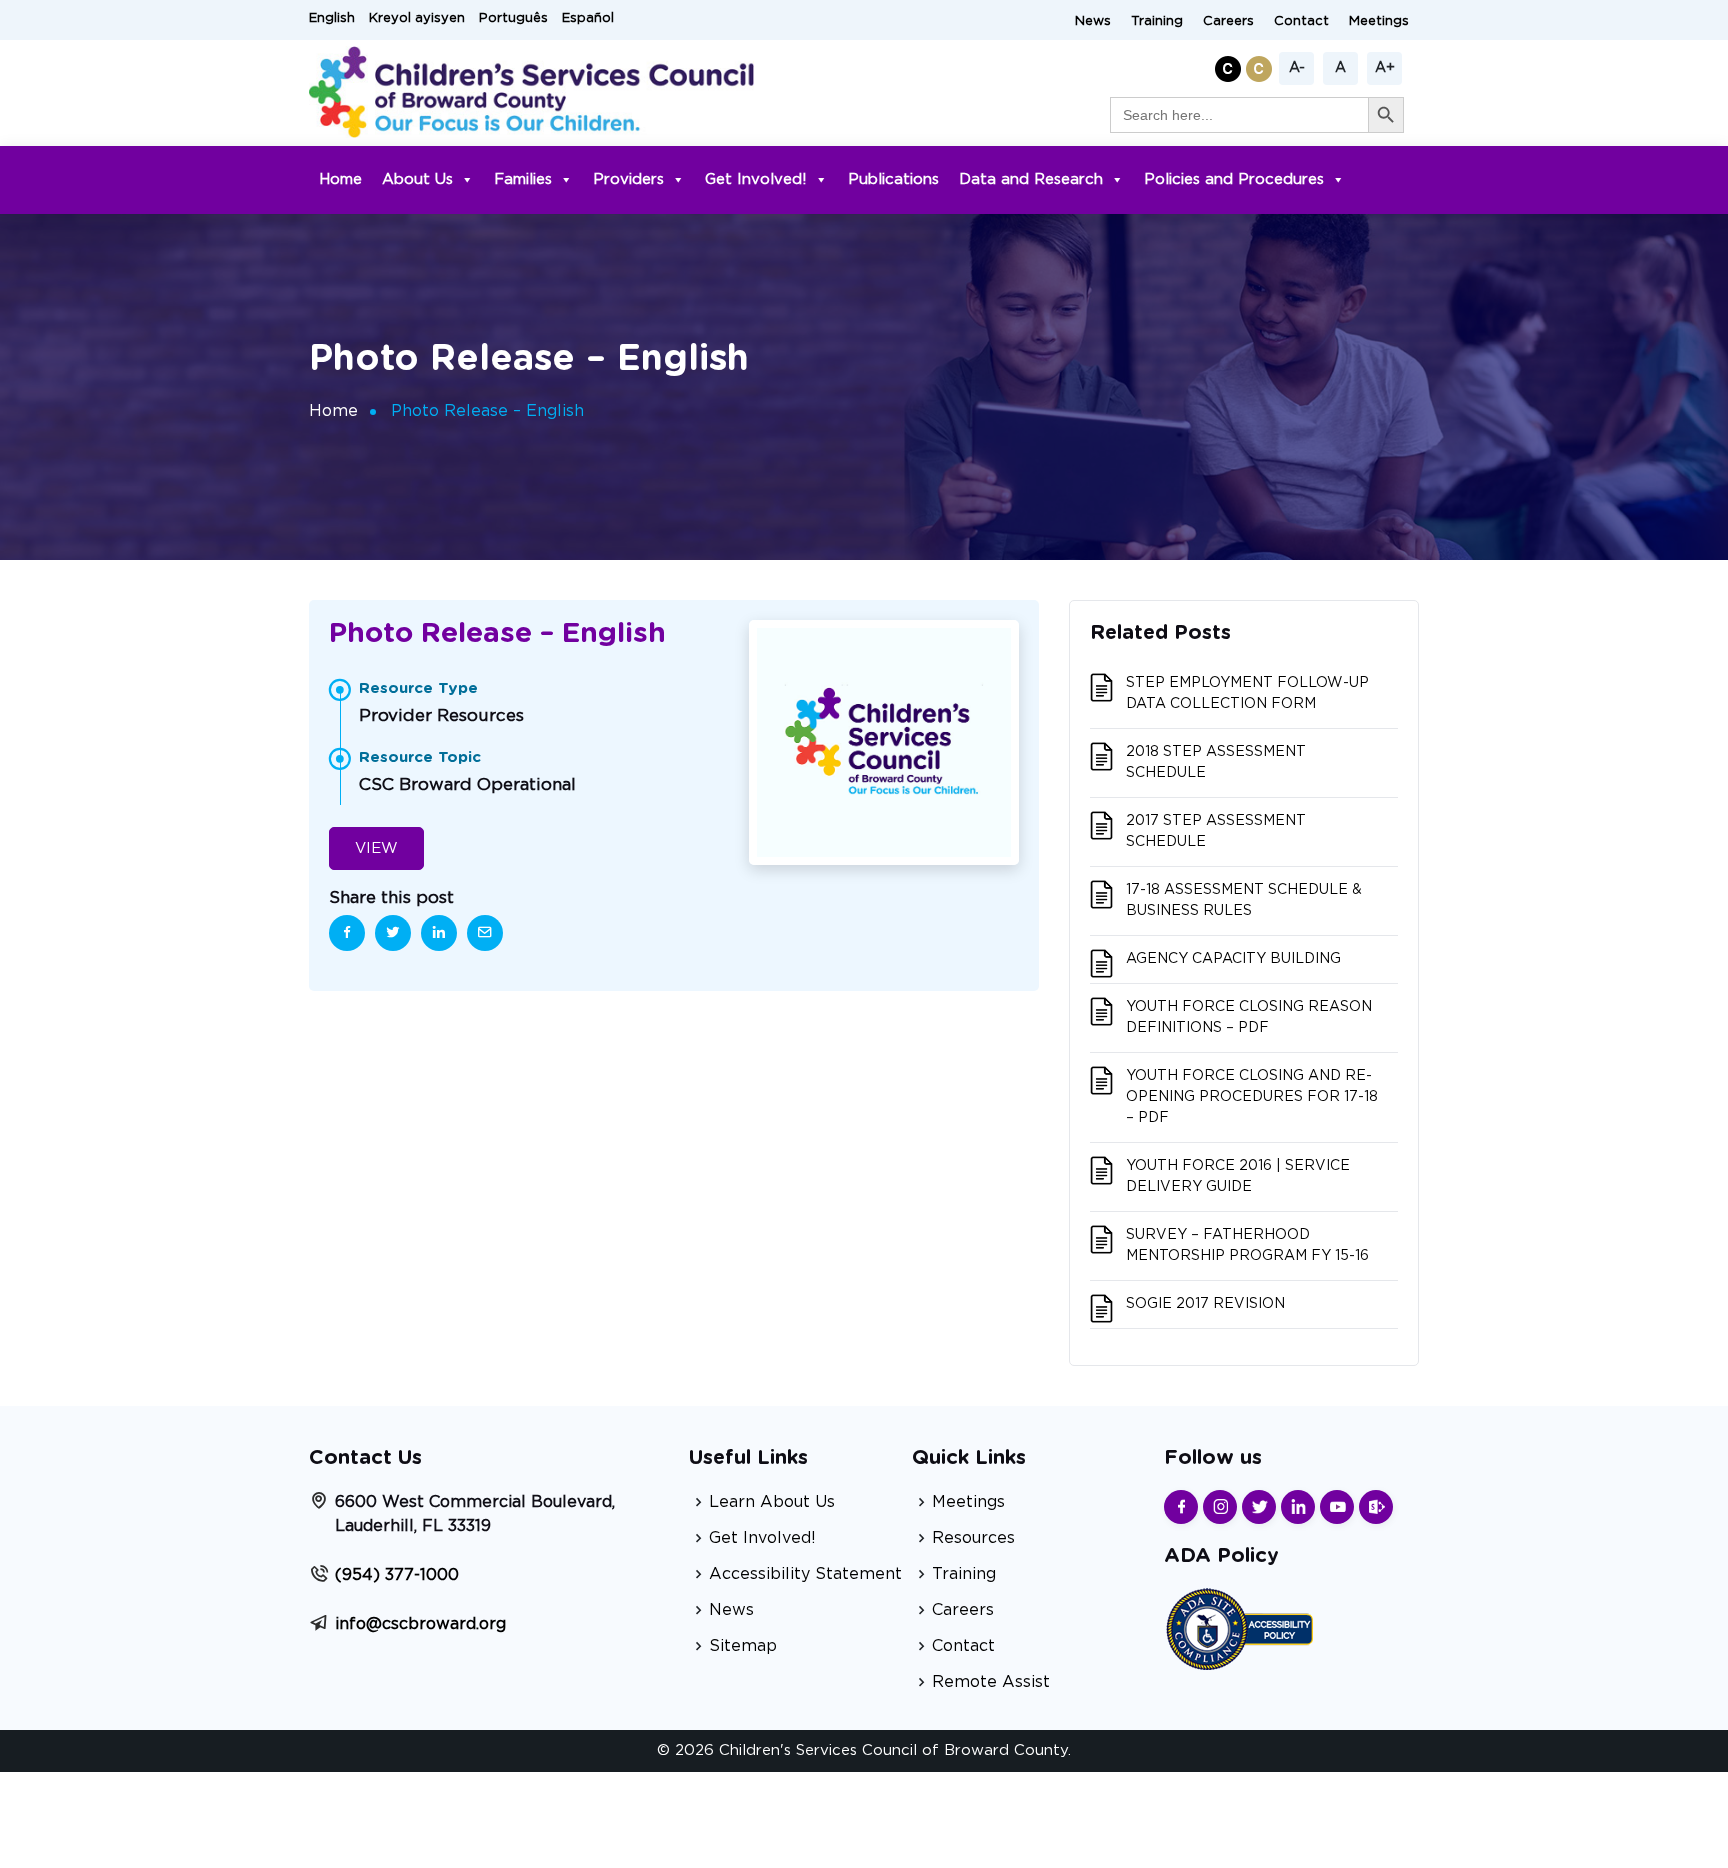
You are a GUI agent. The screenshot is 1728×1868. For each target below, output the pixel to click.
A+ (1385, 68)
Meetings (1379, 21)
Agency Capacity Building (1233, 959)
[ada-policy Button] (1239, 1626)
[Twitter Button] (1259, 1507)
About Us (417, 179)
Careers (1228, 21)
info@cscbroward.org (420, 1624)
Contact (1301, 21)
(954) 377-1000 (397, 1575)
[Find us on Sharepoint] (1376, 1507)
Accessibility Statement (805, 1574)
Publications (893, 179)
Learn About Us (772, 1502)
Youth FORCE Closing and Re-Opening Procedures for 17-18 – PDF (1252, 1097)
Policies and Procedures (1234, 179)
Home (340, 179)
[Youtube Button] (1337, 1507)
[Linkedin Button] (1298, 1507)
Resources (973, 1538)
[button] (1230, 65)
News (1093, 21)
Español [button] (588, 18)
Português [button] (513, 18)
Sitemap (743, 1646)
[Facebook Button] (1181, 1507)
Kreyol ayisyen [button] (417, 18)
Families (523, 179)
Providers (628, 179)
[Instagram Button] (1220, 1507)
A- (1297, 68)
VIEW (376, 848)
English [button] (332, 18)
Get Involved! (756, 179)
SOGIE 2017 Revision (1205, 1304)
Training (1157, 21)
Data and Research (1031, 179)
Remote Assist (991, 1682)
